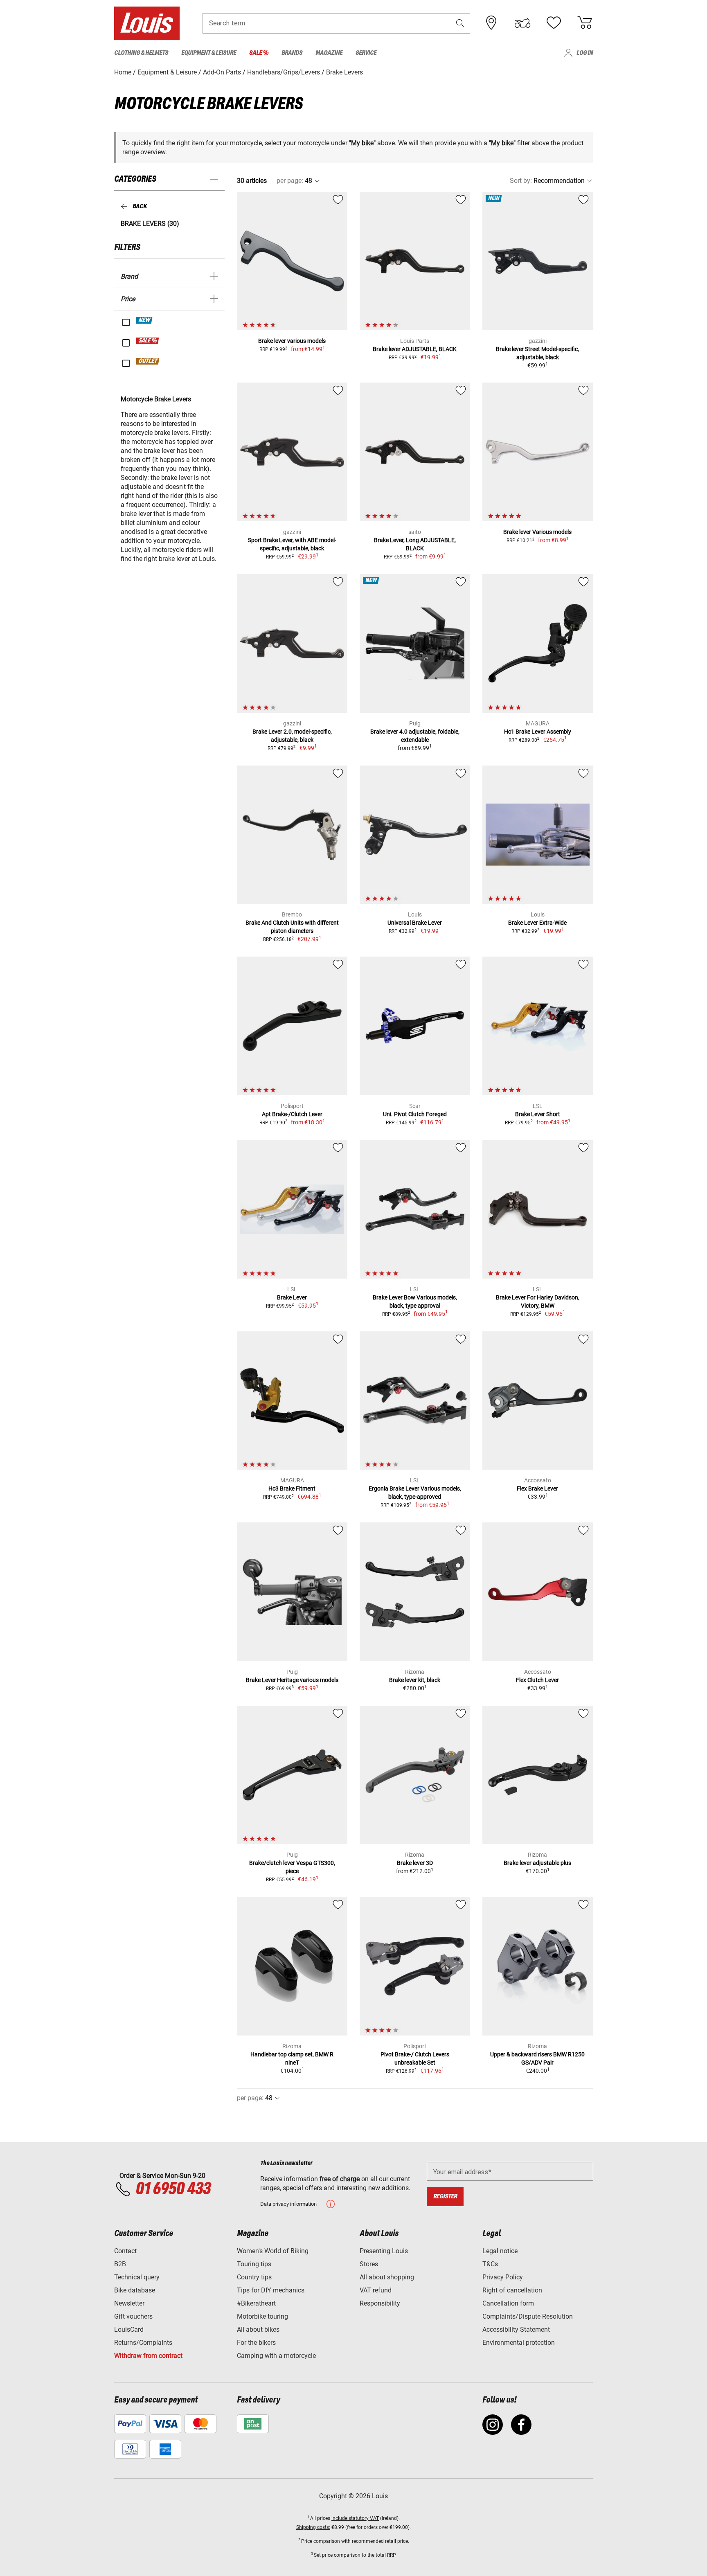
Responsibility (380, 2303)
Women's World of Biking (273, 2251)
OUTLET (148, 361)
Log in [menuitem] (585, 53)
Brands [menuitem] (292, 53)
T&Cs (490, 2264)
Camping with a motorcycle (276, 2356)
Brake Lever (292, 1297)
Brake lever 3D (415, 1863)
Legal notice (500, 2251)
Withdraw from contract (148, 2356)
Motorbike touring (262, 2316)
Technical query (137, 2277)
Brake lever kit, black (415, 1680)
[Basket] (585, 23)
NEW (145, 320)
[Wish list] (554, 23)
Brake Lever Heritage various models (292, 1680)
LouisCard (129, 2329)
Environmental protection (519, 2343)
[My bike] (522, 23)
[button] (460, 23)
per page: (290, 181)
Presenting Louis (384, 2251)
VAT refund (376, 2290)
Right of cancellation (512, 2290)
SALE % (148, 341)
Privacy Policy (503, 2277)
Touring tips (254, 2264)
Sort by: (521, 181)
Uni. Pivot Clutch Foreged (415, 1114)
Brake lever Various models (537, 532)
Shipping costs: (313, 2527)
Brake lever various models (292, 341)
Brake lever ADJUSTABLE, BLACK (415, 349)
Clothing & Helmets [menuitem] (141, 53)
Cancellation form (508, 2303)
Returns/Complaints (143, 2343)
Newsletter (129, 2303)
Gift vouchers (133, 2316)
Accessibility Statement (516, 2329)
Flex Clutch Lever (537, 1680)
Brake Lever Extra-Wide (537, 923)
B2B (120, 2264)
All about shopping (387, 2277)
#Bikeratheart (256, 2303)
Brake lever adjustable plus (537, 1863)
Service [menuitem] (366, 53)
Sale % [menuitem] (259, 53)
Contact (125, 2251)
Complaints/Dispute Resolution (528, 2316)
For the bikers (256, 2343)
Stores (369, 2264)
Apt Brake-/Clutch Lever (292, 1114)
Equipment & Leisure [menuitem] (209, 53)
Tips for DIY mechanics (271, 2290)
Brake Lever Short (538, 1114)
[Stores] (491, 23)
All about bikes (258, 2329)
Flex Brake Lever (537, 1488)
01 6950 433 (173, 2189)
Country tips (254, 2277)
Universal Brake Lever (415, 923)
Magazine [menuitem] (329, 53)
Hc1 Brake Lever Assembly (538, 732)
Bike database (135, 2290)
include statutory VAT (355, 2518)
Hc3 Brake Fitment (292, 1488)
